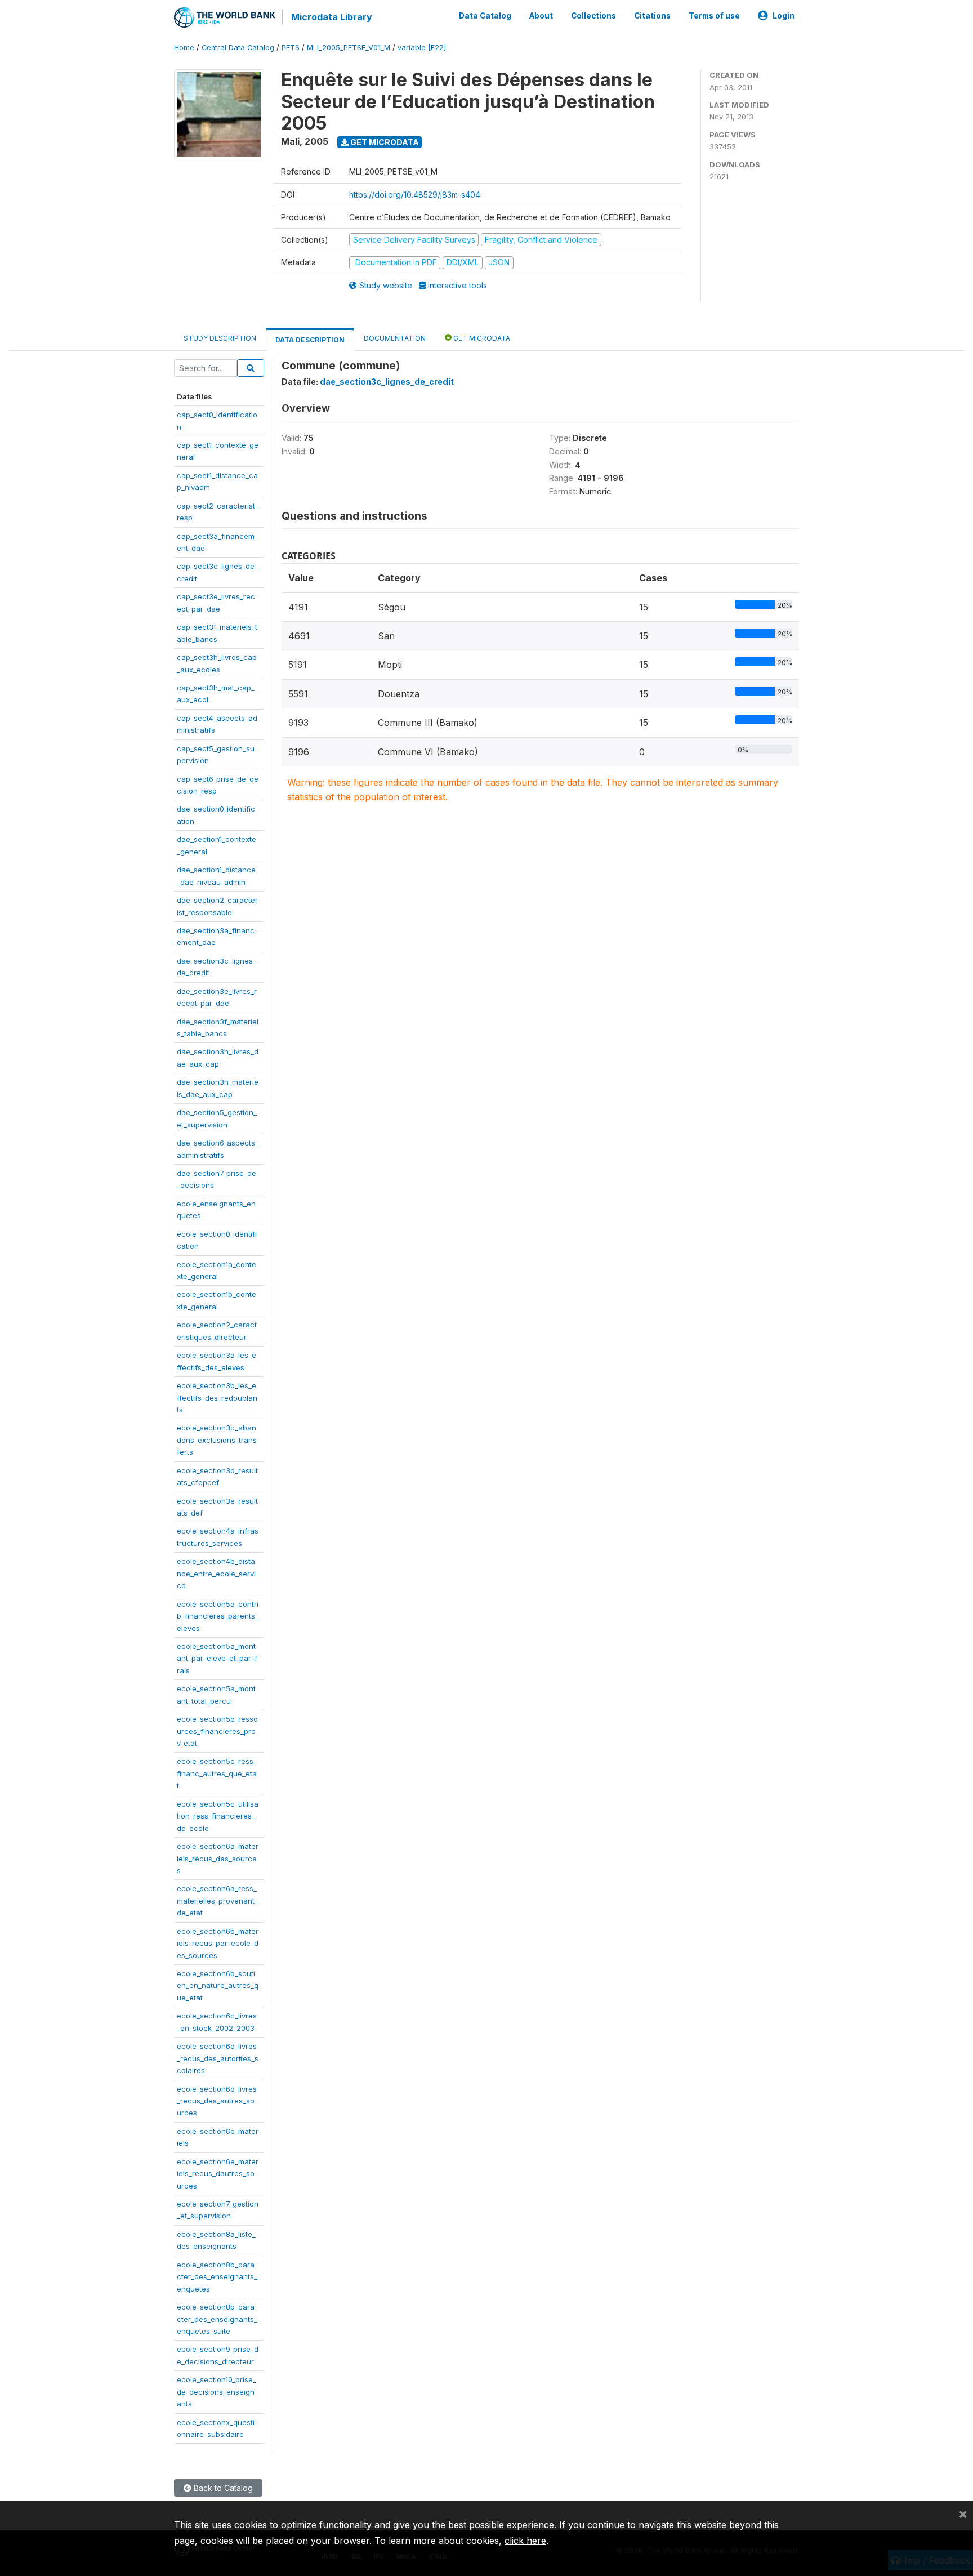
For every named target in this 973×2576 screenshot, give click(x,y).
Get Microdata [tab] (481, 338)
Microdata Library (332, 17)
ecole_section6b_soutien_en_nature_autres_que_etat (218, 1986)
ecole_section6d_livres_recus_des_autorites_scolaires (218, 2058)
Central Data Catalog (238, 48)
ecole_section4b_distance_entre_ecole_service (216, 1573)
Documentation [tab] (395, 338)
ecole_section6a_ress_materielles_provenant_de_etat (217, 1900)
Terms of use (714, 16)
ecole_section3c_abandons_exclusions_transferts (217, 1440)
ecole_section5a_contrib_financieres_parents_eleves (218, 1616)
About (541, 16)
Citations (652, 16)
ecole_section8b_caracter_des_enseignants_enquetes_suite (217, 2319)
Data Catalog (485, 16)
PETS (291, 48)
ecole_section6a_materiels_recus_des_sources (218, 1858)
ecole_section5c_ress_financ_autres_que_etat (217, 1773)
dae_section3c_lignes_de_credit (387, 382)
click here (525, 2541)
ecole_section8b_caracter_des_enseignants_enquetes (217, 2277)
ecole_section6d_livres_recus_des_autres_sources (217, 2101)
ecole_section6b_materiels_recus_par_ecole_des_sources (218, 1943)
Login (784, 16)
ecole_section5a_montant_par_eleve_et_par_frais (217, 1658)
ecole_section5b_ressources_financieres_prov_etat (217, 1731)
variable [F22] (422, 48)
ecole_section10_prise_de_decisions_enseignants (217, 2392)
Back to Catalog (222, 2488)
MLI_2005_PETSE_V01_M (349, 48)
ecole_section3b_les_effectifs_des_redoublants (217, 1398)
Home (184, 48)
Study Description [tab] (220, 338)
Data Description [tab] (310, 340)
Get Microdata (384, 142)
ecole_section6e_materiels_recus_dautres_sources (218, 2174)
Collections (593, 16)
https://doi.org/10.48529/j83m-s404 (415, 195)
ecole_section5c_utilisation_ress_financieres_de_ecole (218, 1816)
